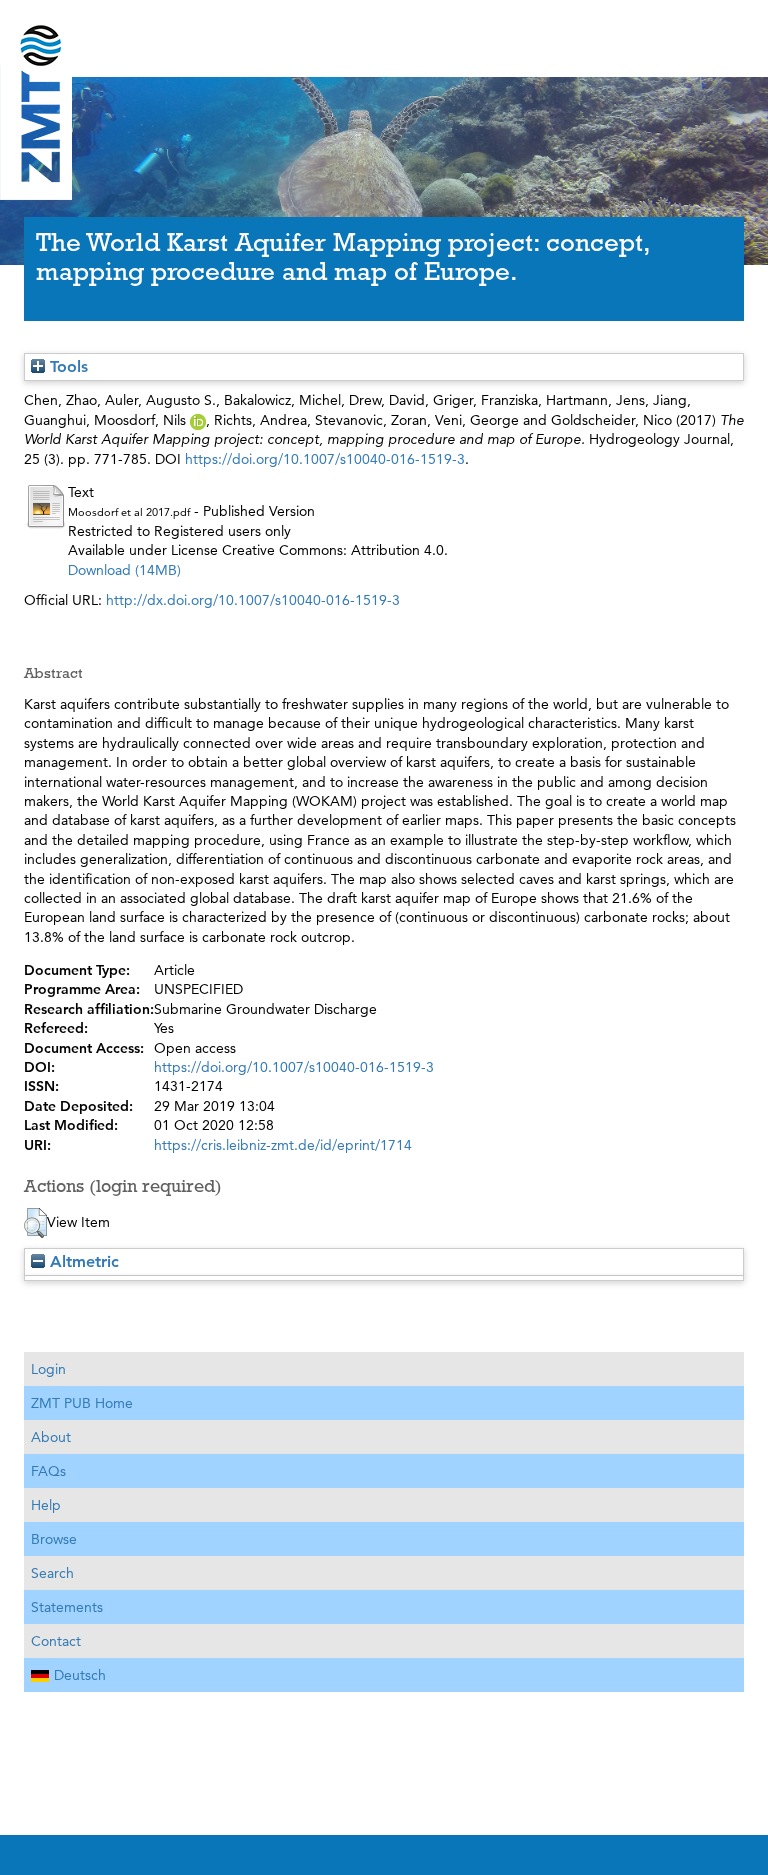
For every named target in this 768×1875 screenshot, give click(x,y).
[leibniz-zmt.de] (384, 32)
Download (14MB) (124, 570)
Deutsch (80, 1675)
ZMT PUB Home (82, 1403)
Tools (66, 366)
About (51, 1437)
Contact (56, 1641)
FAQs (48, 1471)
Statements (67, 1607)
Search (52, 1573)
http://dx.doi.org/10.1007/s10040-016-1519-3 (253, 600)
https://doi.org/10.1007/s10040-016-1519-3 (325, 459)
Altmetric (82, 1261)
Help (46, 1505)
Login (48, 1369)
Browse (54, 1539)
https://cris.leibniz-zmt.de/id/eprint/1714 (283, 1145)
